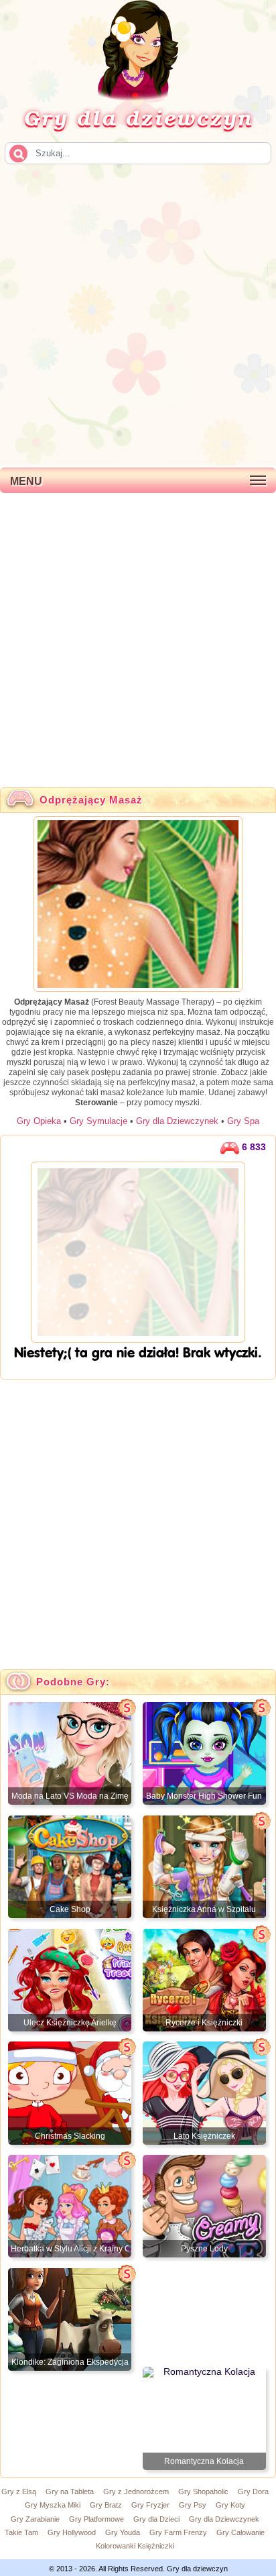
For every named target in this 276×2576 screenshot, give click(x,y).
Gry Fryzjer (150, 2505)
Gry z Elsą (19, 2491)
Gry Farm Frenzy (178, 2532)
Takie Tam (21, 2532)
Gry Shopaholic (203, 2491)
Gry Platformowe (96, 2519)
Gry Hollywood (72, 2532)
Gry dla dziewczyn (138, 117)
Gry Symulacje (98, 1121)
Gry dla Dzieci (156, 2519)
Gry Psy (193, 2505)
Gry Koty (230, 2505)
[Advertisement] (138, 314)
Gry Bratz (106, 2505)
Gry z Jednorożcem (136, 2491)
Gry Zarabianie (35, 2519)
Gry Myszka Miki (53, 2505)
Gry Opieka (39, 1121)
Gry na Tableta (70, 2491)
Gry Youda (123, 2532)
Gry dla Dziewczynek (177, 1121)
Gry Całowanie (240, 2532)
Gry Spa (243, 1121)
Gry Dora (253, 2491)
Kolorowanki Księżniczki (135, 2546)
